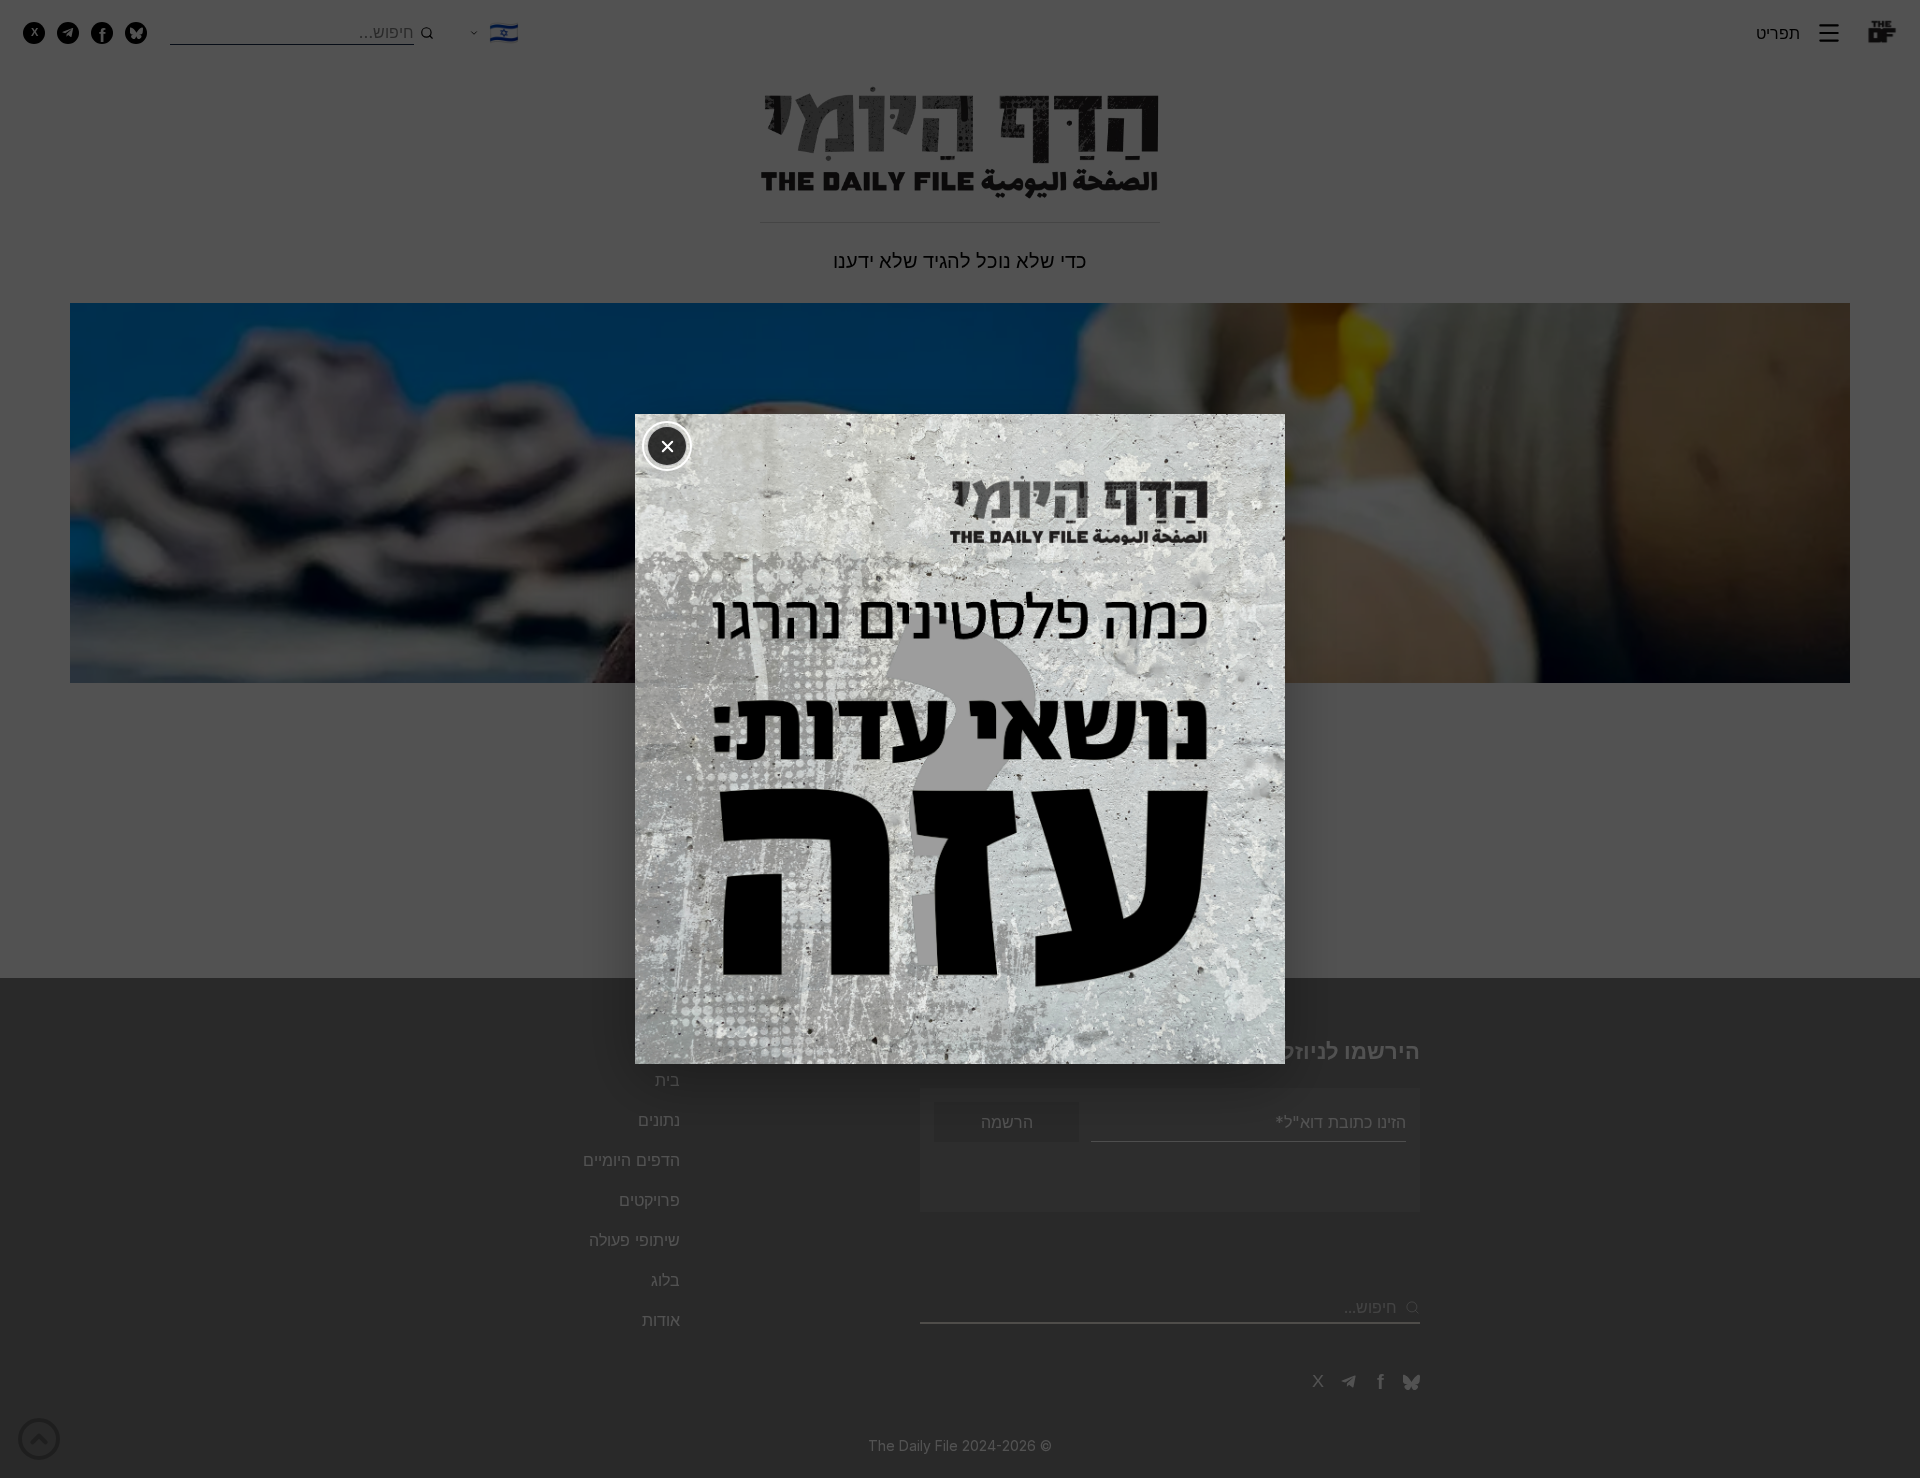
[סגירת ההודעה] (667, 446)
